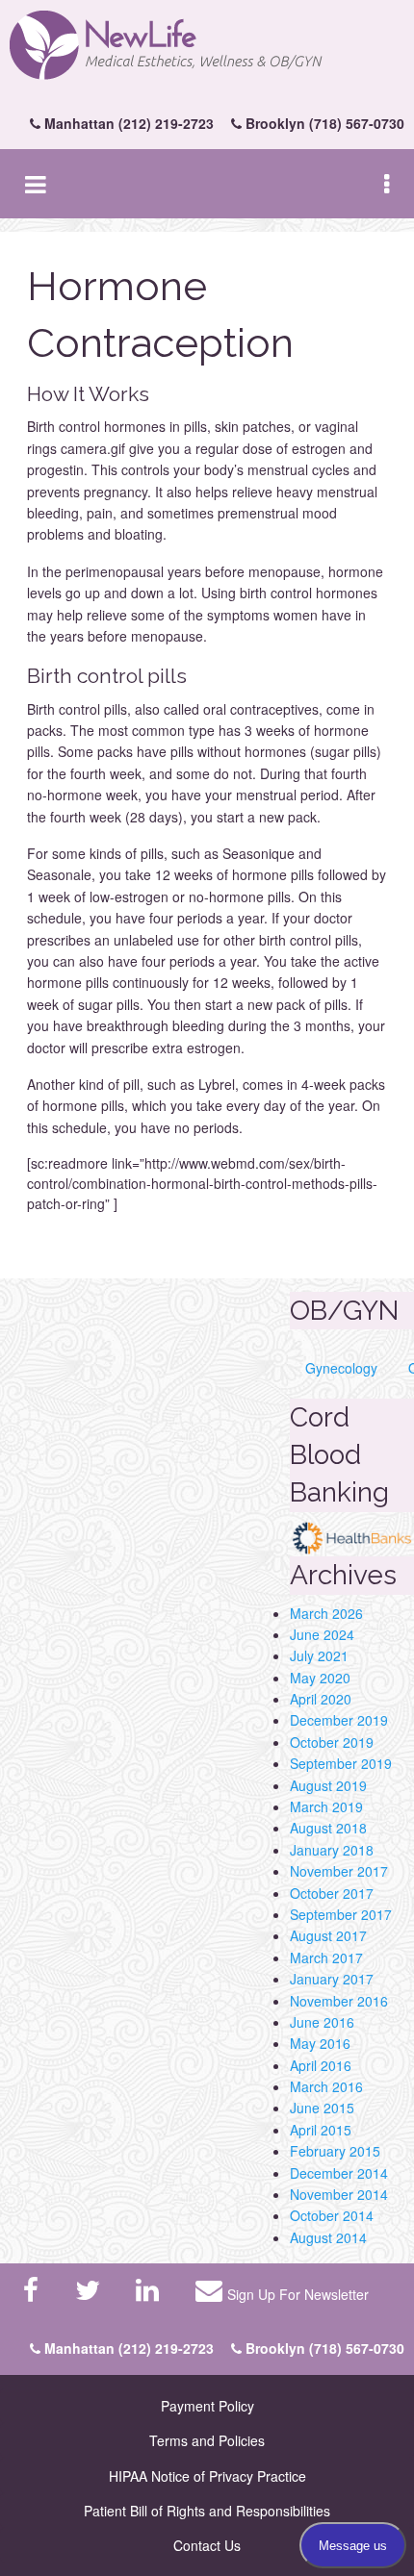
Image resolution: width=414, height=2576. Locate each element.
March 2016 (326, 2086)
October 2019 (332, 1742)
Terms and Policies (207, 2440)
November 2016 (339, 2001)
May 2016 (320, 2043)
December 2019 (339, 1720)
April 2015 (321, 2130)
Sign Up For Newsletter (298, 2294)
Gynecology (341, 1368)
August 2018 (328, 1828)
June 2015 (322, 2108)
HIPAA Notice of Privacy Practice (207, 2476)
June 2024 (322, 1634)
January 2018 (332, 1850)
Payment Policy (207, 2406)
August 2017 (328, 1935)
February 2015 (335, 2151)
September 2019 (341, 1763)
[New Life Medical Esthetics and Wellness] (207, 46)
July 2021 (319, 1655)
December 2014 (339, 2173)
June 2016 (322, 2022)
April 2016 (321, 2065)
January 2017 (332, 1979)
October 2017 (332, 1893)
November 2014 (339, 2194)
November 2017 (339, 1871)
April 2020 (321, 1699)
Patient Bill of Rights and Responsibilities (207, 2511)
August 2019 (328, 1785)
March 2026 (326, 1613)
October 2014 (332, 2215)
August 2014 (328, 2237)
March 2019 (326, 1806)
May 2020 (320, 1678)
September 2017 (341, 1914)
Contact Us (207, 2545)
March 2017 (326, 1957)
